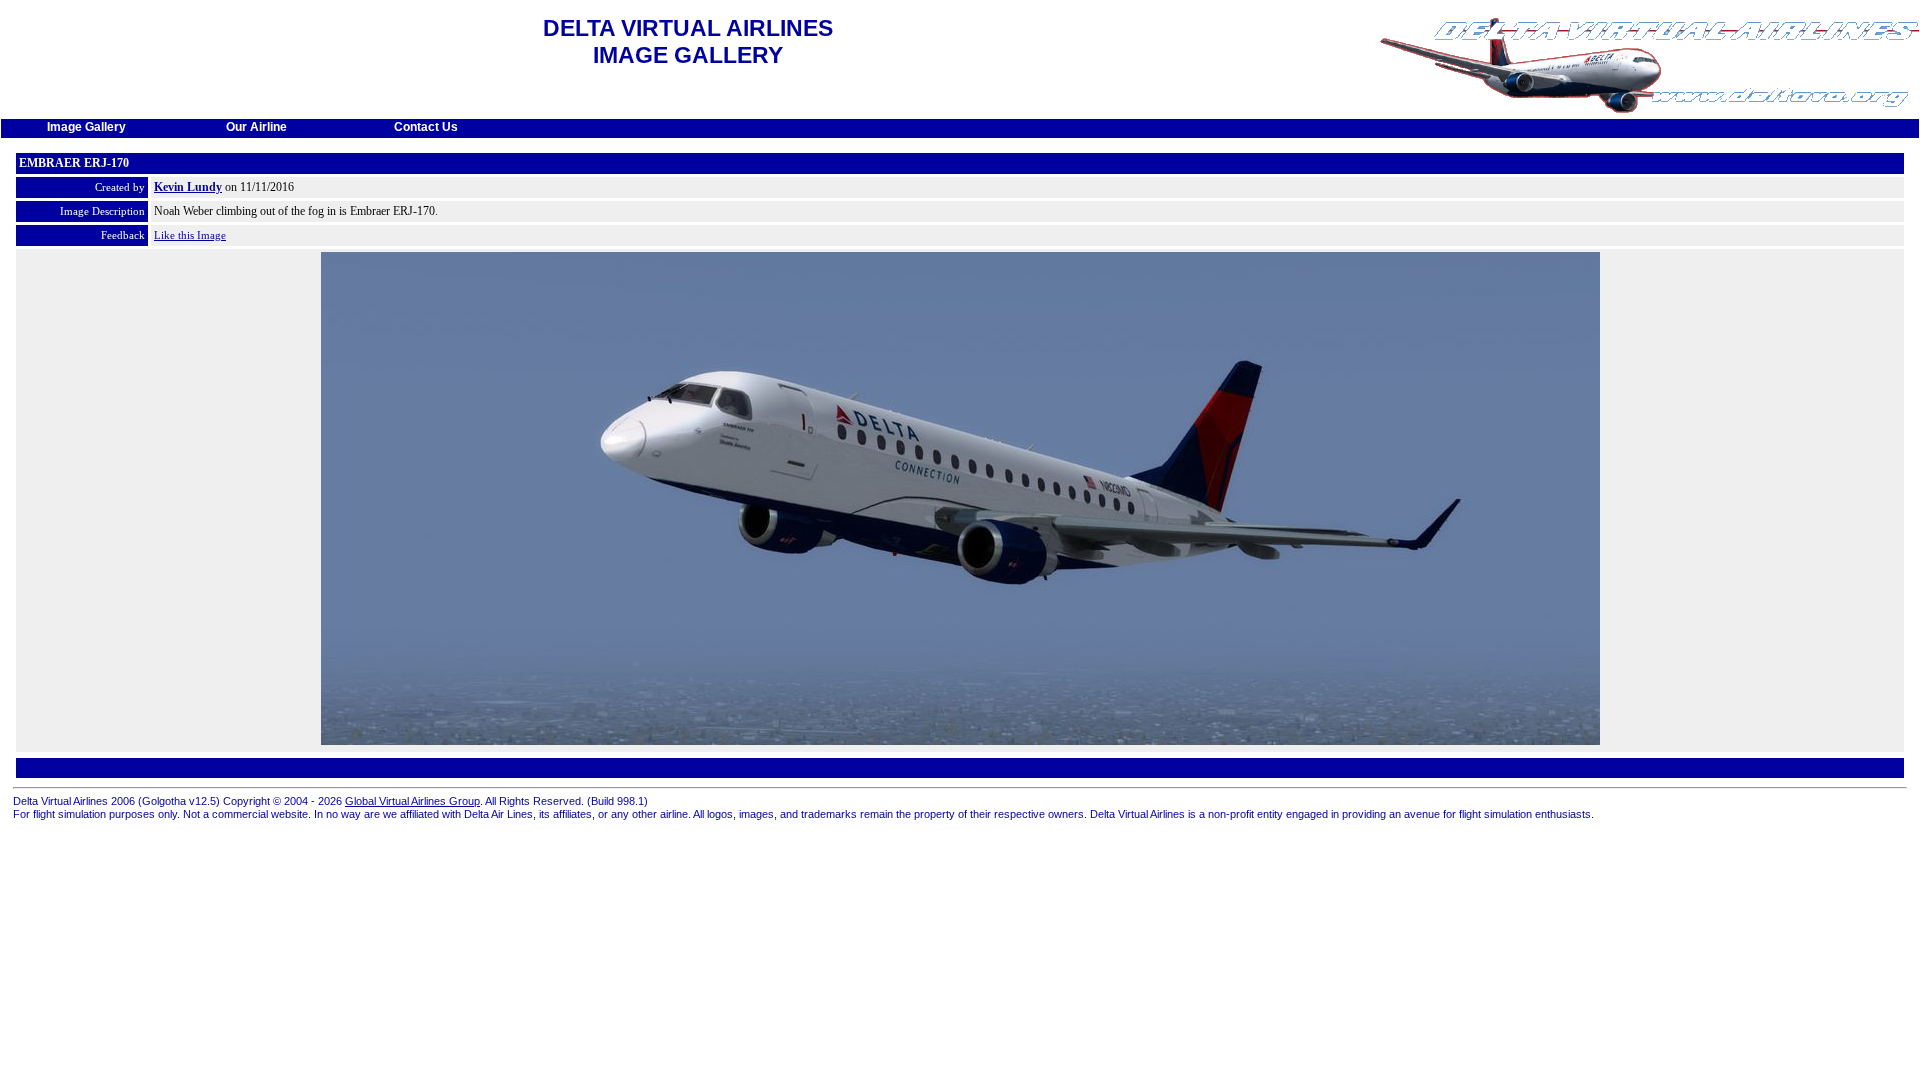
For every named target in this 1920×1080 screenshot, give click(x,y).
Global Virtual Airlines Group (412, 801)
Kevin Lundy (188, 187)
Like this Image (190, 235)
